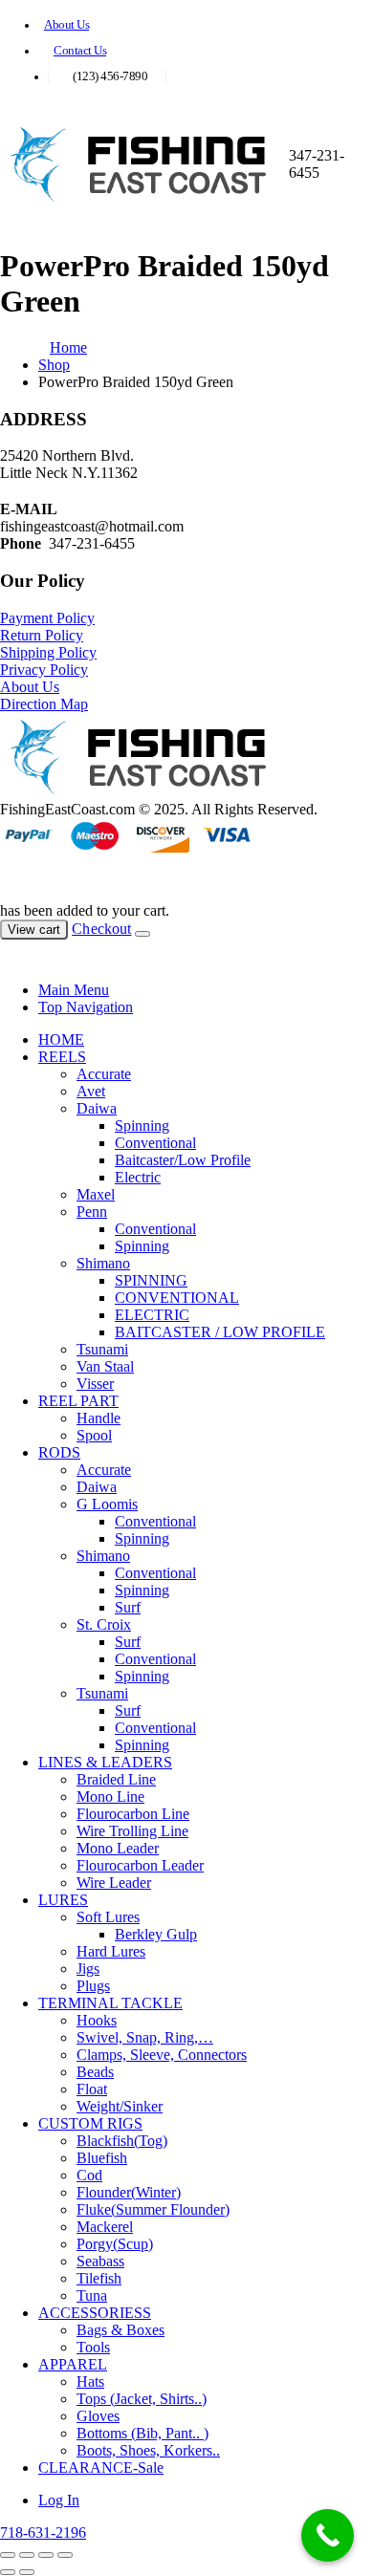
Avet (91, 1091)
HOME (61, 1039)
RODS (59, 1452)
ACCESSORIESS (95, 2313)
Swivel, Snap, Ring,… (145, 2037)
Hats (90, 2381)
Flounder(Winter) (129, 2192)
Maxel (96, 1194)
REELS (62, 1057)
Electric (138, 1177)
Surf (128, 1607)
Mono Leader (118, 1848)
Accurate (104, 1074)
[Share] (46, 2555)
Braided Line (116, 1779)
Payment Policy (47, 618)
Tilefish (99, 2278)
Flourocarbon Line (133, 1814)
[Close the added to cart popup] (143, 934)
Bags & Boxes (121, 2330)
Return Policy (42, 635)
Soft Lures (108, 1917)
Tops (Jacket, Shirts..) (142, 2399)
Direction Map (44, 704)
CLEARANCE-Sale (101, 2468)
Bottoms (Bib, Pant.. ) (143, 2433)
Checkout (101, 929)
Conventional (155, 1143)
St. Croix (104, 1624)
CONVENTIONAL (177, 1298)
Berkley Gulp (156, 1934)
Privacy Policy (44, 670)
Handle (99, 1418)
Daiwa (97, 1108)
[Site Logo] (144, 199)
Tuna (92, 2295)
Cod (89, 2175)
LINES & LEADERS (105, 1762)
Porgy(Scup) (115, 2244)
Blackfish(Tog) (122, 2141)
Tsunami (102, 1349)
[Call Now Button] (328, 2535)
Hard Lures (111, 1951)
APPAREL (73, 2364)
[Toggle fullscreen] (27, 2555)
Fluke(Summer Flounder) (153, 2209)
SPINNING (151, 1280)
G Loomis (107, 1504)
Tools (93, 2347)
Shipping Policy (48, 652)
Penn (92, 1212)
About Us (66, 25)
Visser (95, 1384)
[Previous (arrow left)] (8, 2572)
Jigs (88, 1969)
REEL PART (78, 1401)
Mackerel (105, 2227)
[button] (11, 957)
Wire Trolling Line (132, 1831)
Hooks (97, 2020)
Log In (59, 2500)
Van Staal (105, 1366)
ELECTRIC (152, 1315)
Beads (95, 2072)
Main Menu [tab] (74, 990)
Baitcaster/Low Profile (183, 1160)
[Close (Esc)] (65, 2555)
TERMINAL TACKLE (110, 2003)
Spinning (142, 1126)
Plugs (93, 1986)
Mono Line (110, 1797)
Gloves (98, 2416)
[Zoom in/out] (8, 2555)
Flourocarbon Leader (140, 1865)
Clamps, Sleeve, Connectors (162, 2055)
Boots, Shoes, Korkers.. (148, 2450)
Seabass (100, 2261)
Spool (94, 1435)
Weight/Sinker (120, 2106)
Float (92, 2089)
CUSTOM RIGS (90, 2123)
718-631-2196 (43, 2533)
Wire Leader (114, 1883)
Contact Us (80, 51)
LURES (63, 1900)
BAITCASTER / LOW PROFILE (220, 1332)
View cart (34, 930)
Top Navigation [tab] (86, 1007)
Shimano (103, 1263)
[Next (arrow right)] (27, 2572)
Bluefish (102, 2158)
